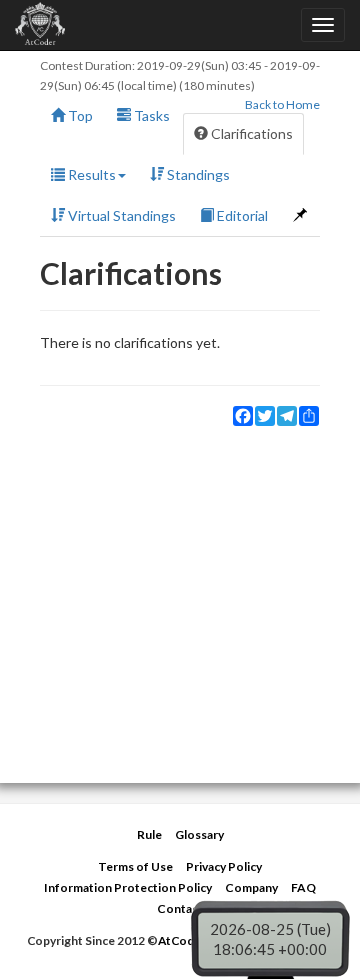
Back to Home (282, 104)
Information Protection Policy (128, 887)
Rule (149, 834)
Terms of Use (135, 866)
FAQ (303, 887)
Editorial (241, 215)
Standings (197, 174)
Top (79, 115)
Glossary (199, 834)
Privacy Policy (224, 866)
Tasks (150, 115)
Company (251, 887)
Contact (180, 908)
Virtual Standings (120, 215)
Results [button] (90, 174)
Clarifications (250, 133)
